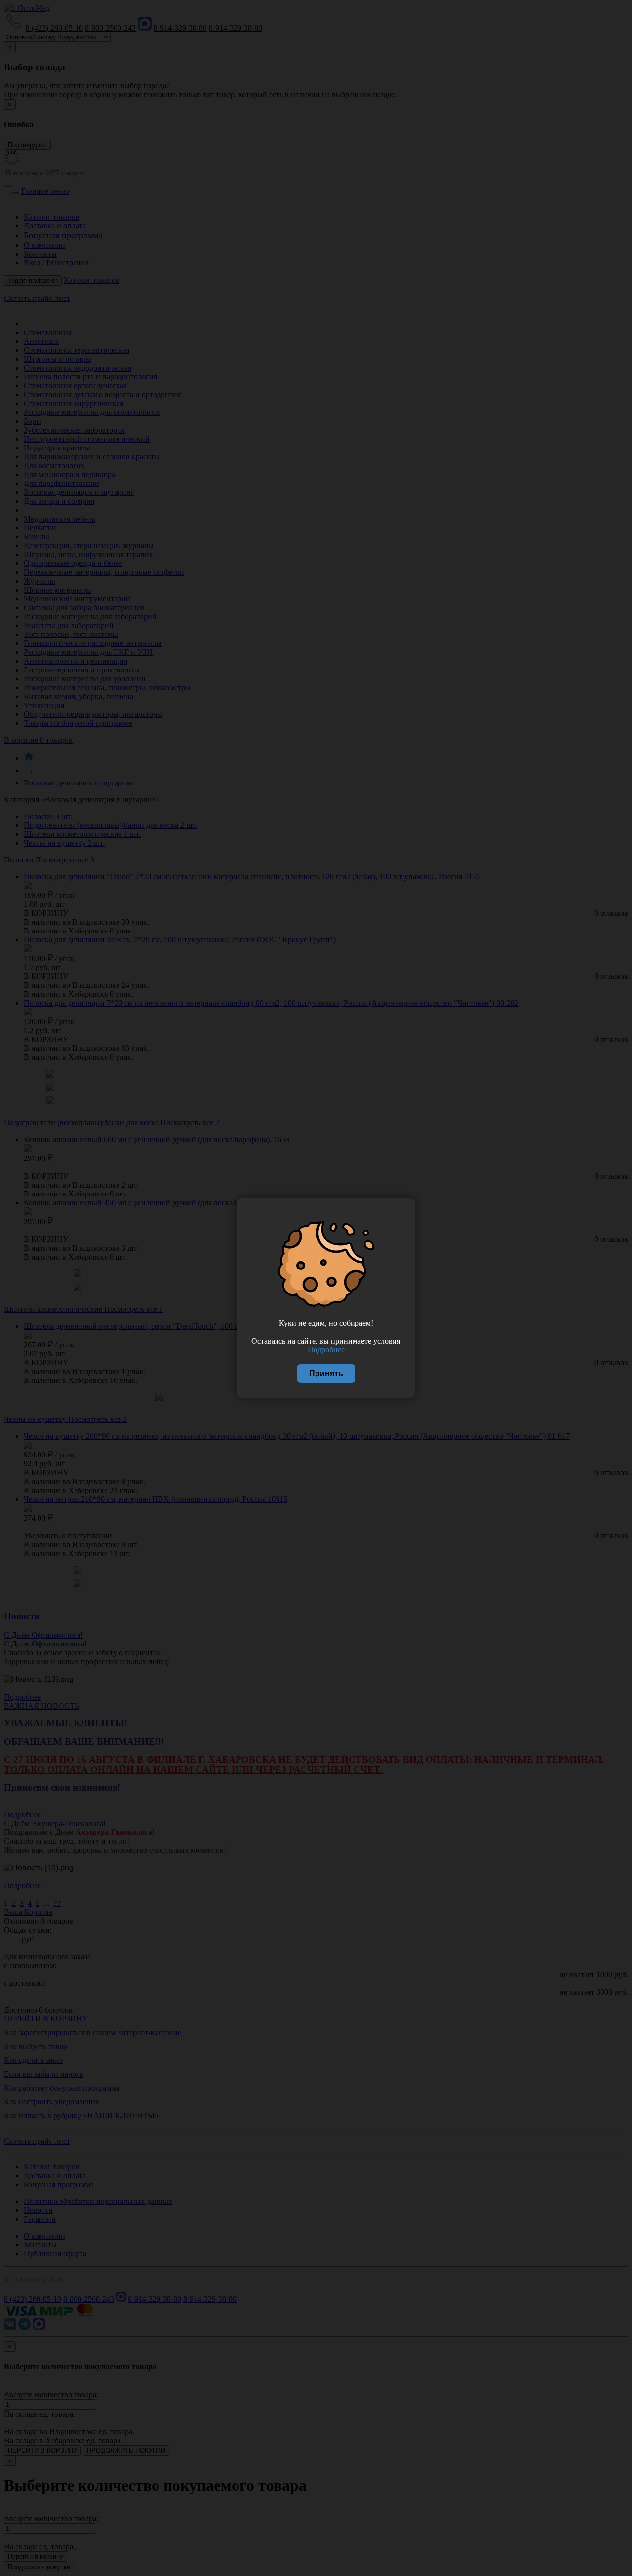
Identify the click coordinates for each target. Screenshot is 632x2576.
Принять (326, 1373)
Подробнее (326, 1350)
